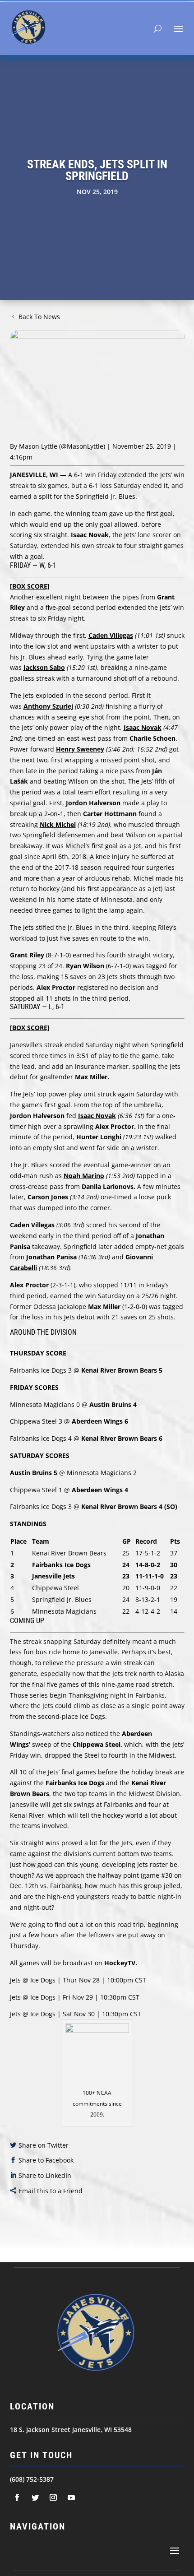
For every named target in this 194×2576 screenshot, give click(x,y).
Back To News (39, 317)
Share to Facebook (46, 2160)
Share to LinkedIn (45, 2175)
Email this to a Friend (51, 2191)
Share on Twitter (44, 2145)
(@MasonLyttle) (82, 446)
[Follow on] (17, 2497)
